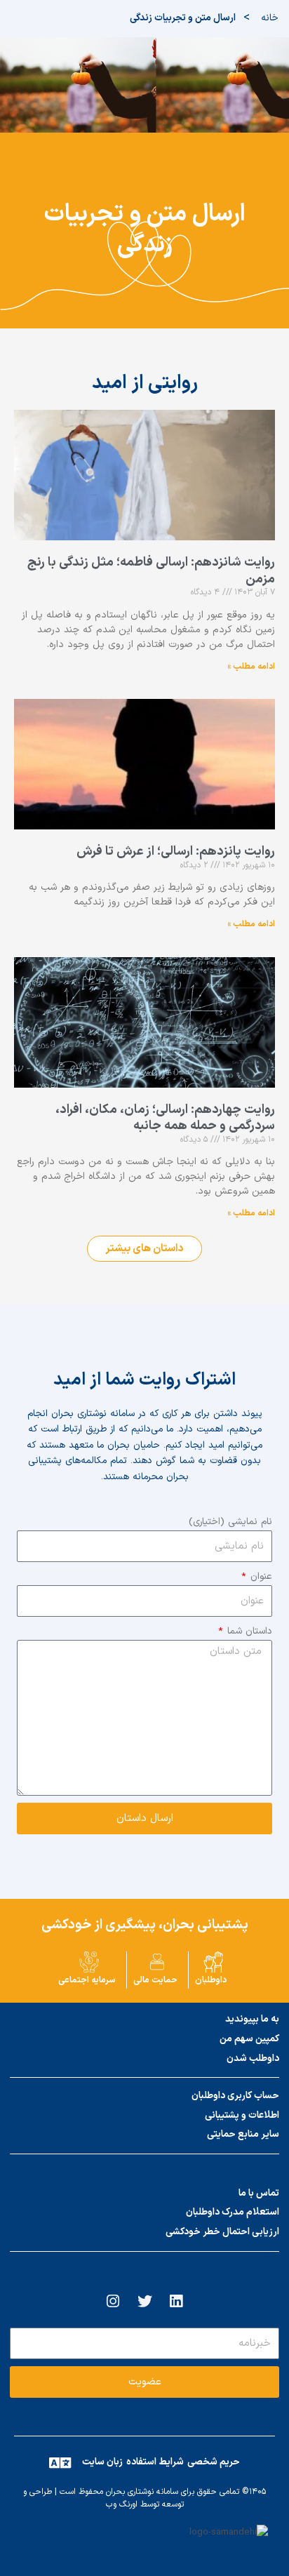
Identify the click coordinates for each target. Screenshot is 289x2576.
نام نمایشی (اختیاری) (230, 1522)
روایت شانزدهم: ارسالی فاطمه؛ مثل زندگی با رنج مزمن (151, 570)
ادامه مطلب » (251, 667)
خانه (270, 18)
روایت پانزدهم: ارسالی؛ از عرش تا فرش (176, 852)
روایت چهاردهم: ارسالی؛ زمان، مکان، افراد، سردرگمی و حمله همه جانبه (165, 1118)
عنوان (260, 1576)
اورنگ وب (122, 2504)
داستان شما (248, 1631)
